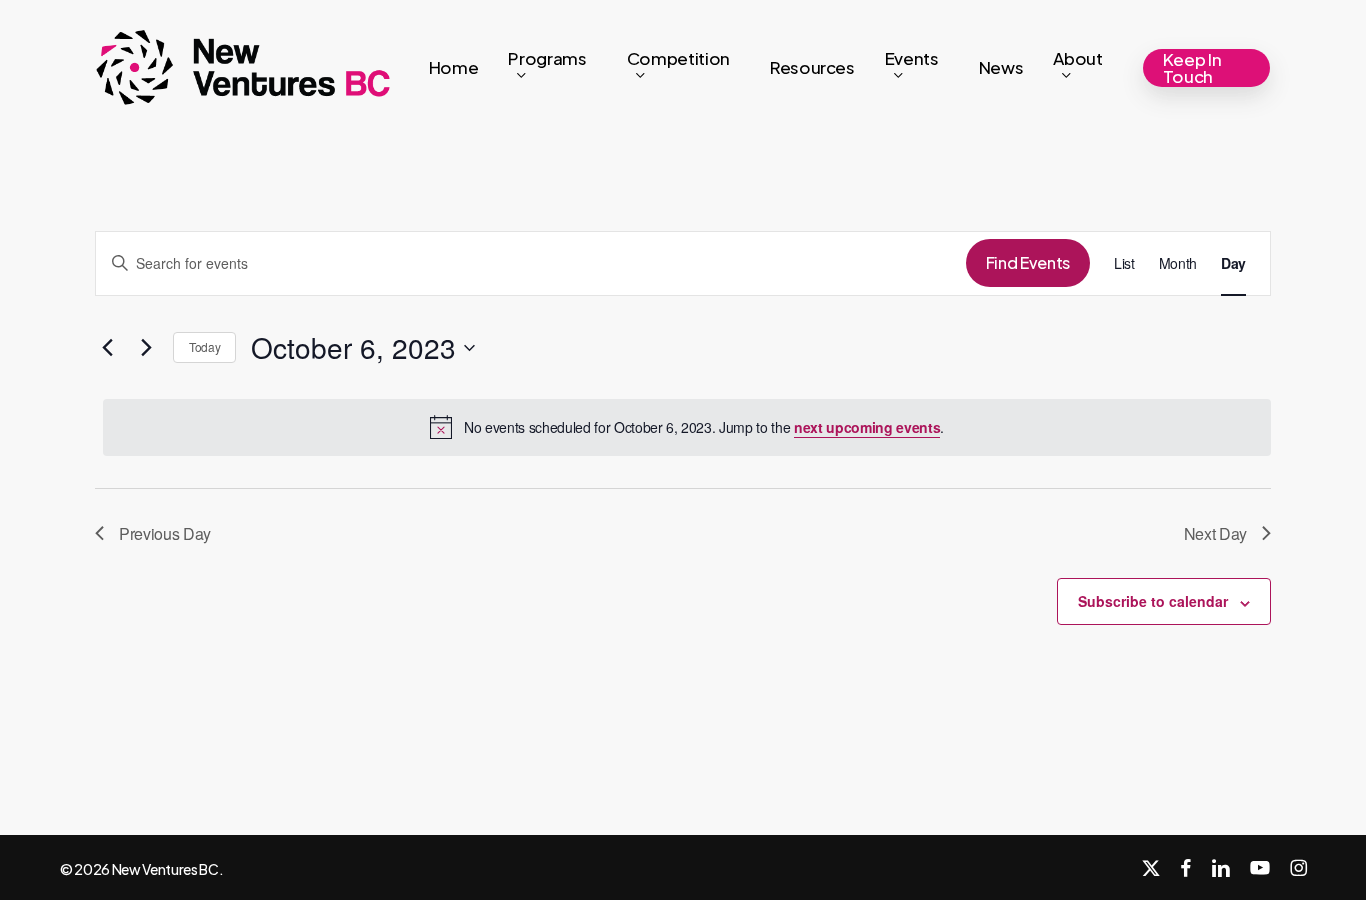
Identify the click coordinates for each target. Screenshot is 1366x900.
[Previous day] (107, 348)
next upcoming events (867, 427)
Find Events (1028, 262)
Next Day (1215, 533)
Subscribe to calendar (1153, 601)
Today (204, 346)
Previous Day (165, 533)
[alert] (687, 427)
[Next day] (146, 348)
